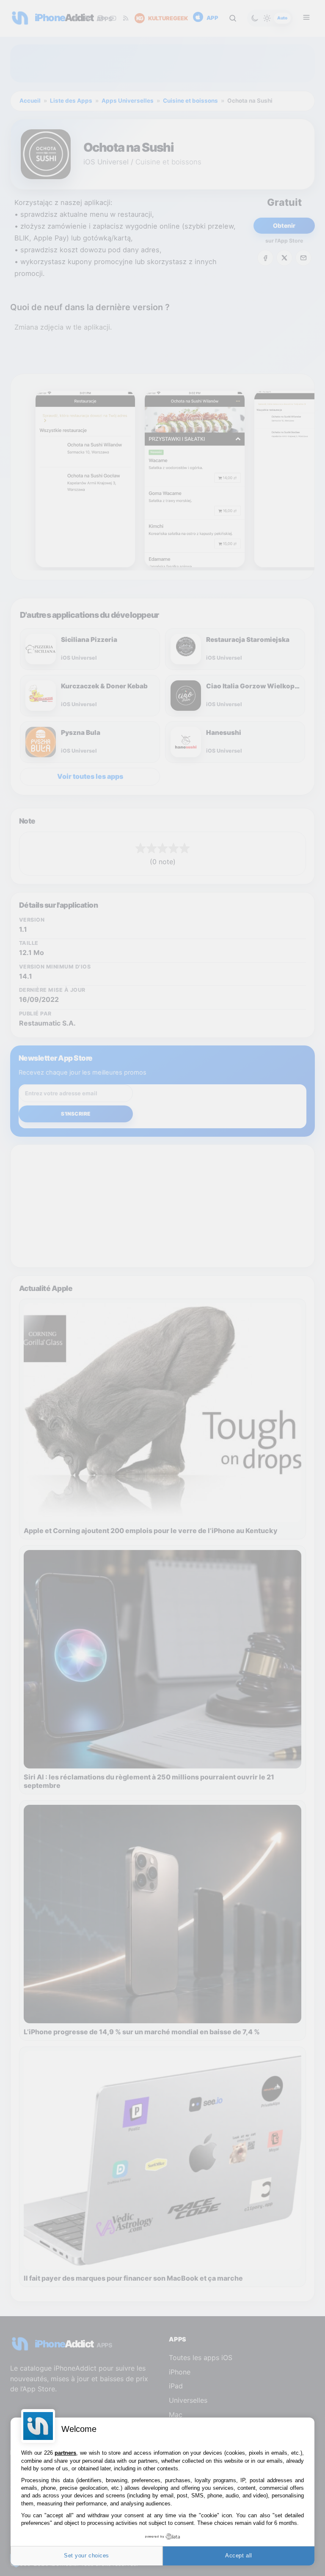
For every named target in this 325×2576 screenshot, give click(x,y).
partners (65, 2453)
